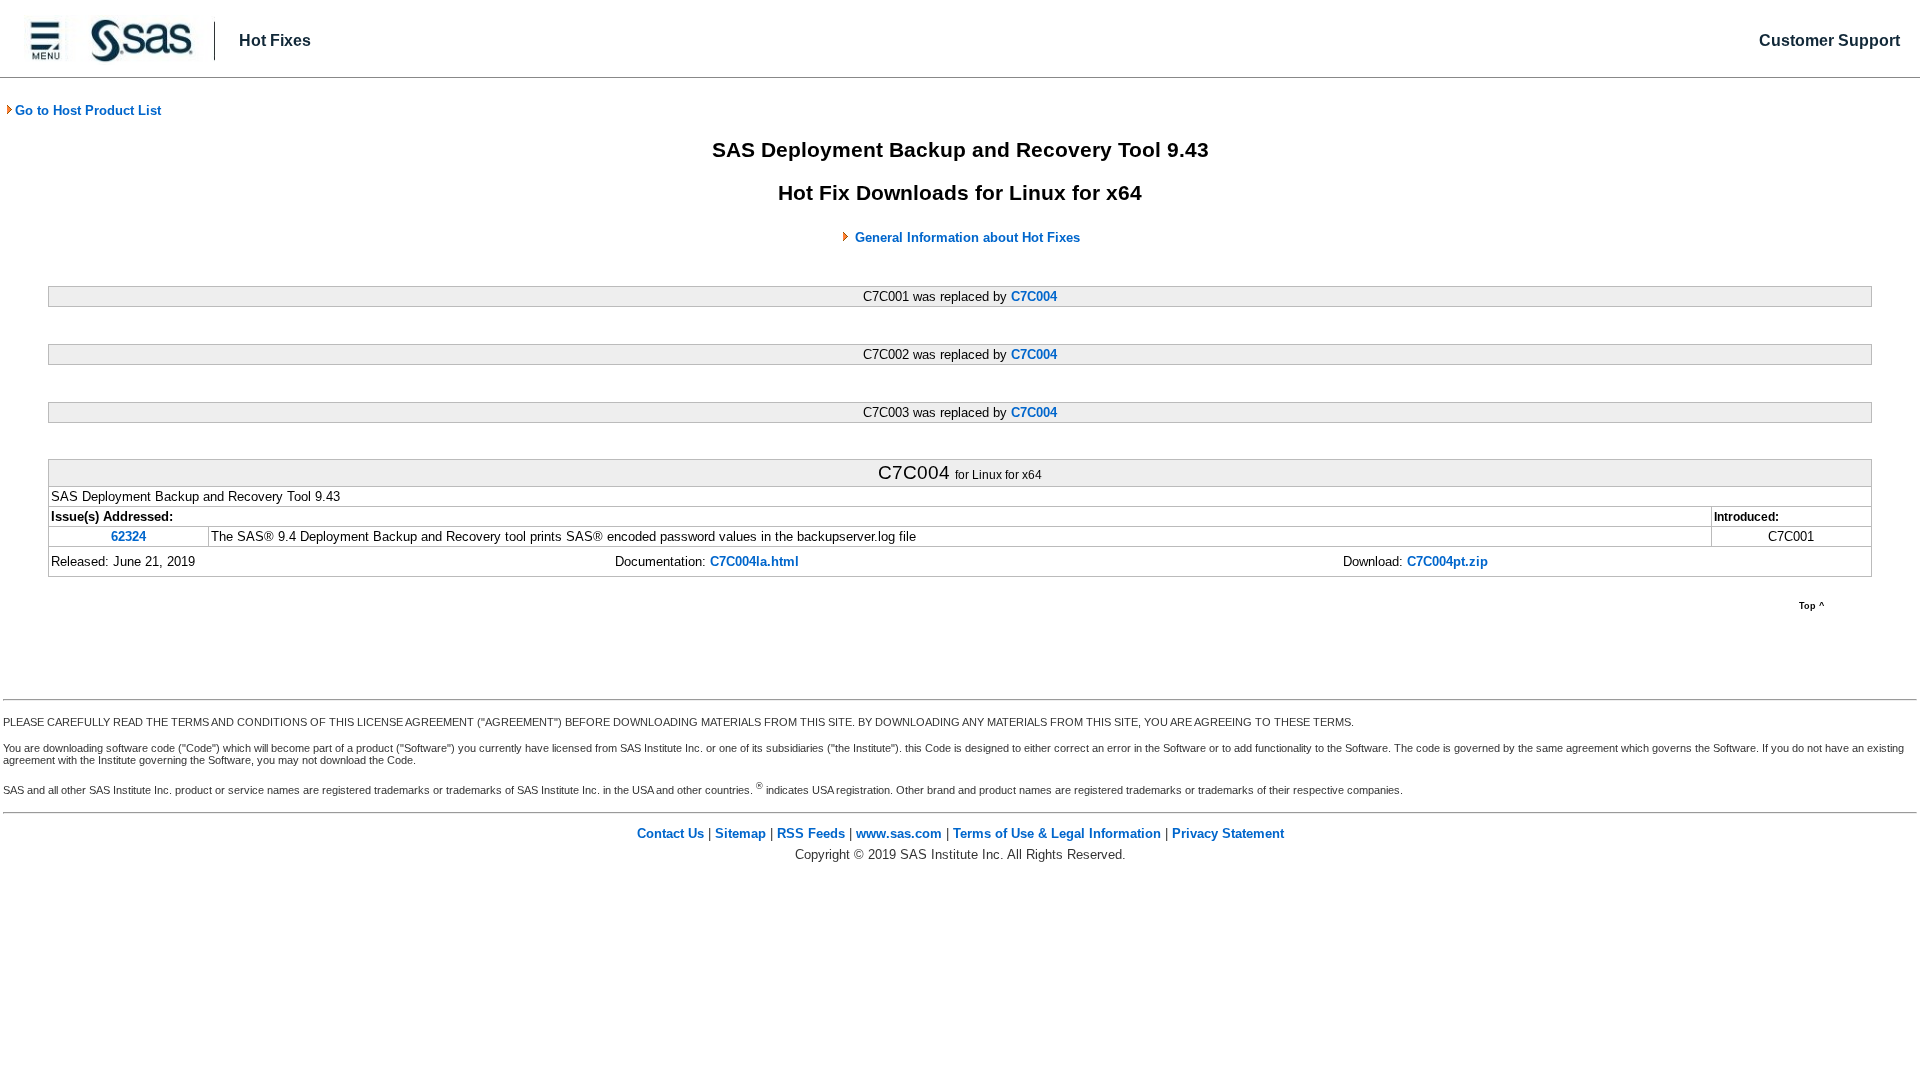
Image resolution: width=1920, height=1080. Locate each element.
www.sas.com (899, 833)
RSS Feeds (811, 833)
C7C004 (1034, 296)
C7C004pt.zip (1447, 561)
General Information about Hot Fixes (967, 237)
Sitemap (740, 833)
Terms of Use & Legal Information (1057, 833)
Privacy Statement (1228, 833)
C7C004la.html (754, 561)
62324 (128, 536)
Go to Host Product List (88, 110)
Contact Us (670, 833)
